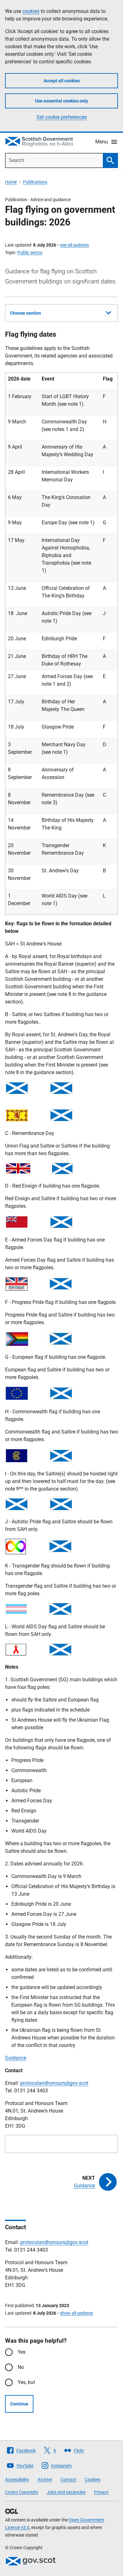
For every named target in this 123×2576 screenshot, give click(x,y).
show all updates (76, 2313)
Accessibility (17, 2480)
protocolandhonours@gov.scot (54, 2083)
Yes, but (26, 2382)
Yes (22, 2352)
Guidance (16, 2058)
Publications (35, 182)
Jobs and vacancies (66, 2492)
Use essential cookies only (61, 101)
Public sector (30, 253)
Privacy (101, 2492)
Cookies (93, 2480)
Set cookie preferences (62, 117)
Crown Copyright (22, 2492)
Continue (19, 2404)
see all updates (74, 245)
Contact (68, 2480)
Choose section (26, 313)
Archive (45, 2480)
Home (11, 182)
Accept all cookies (62, 81)
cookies (31, 11)
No (21, 2367)
